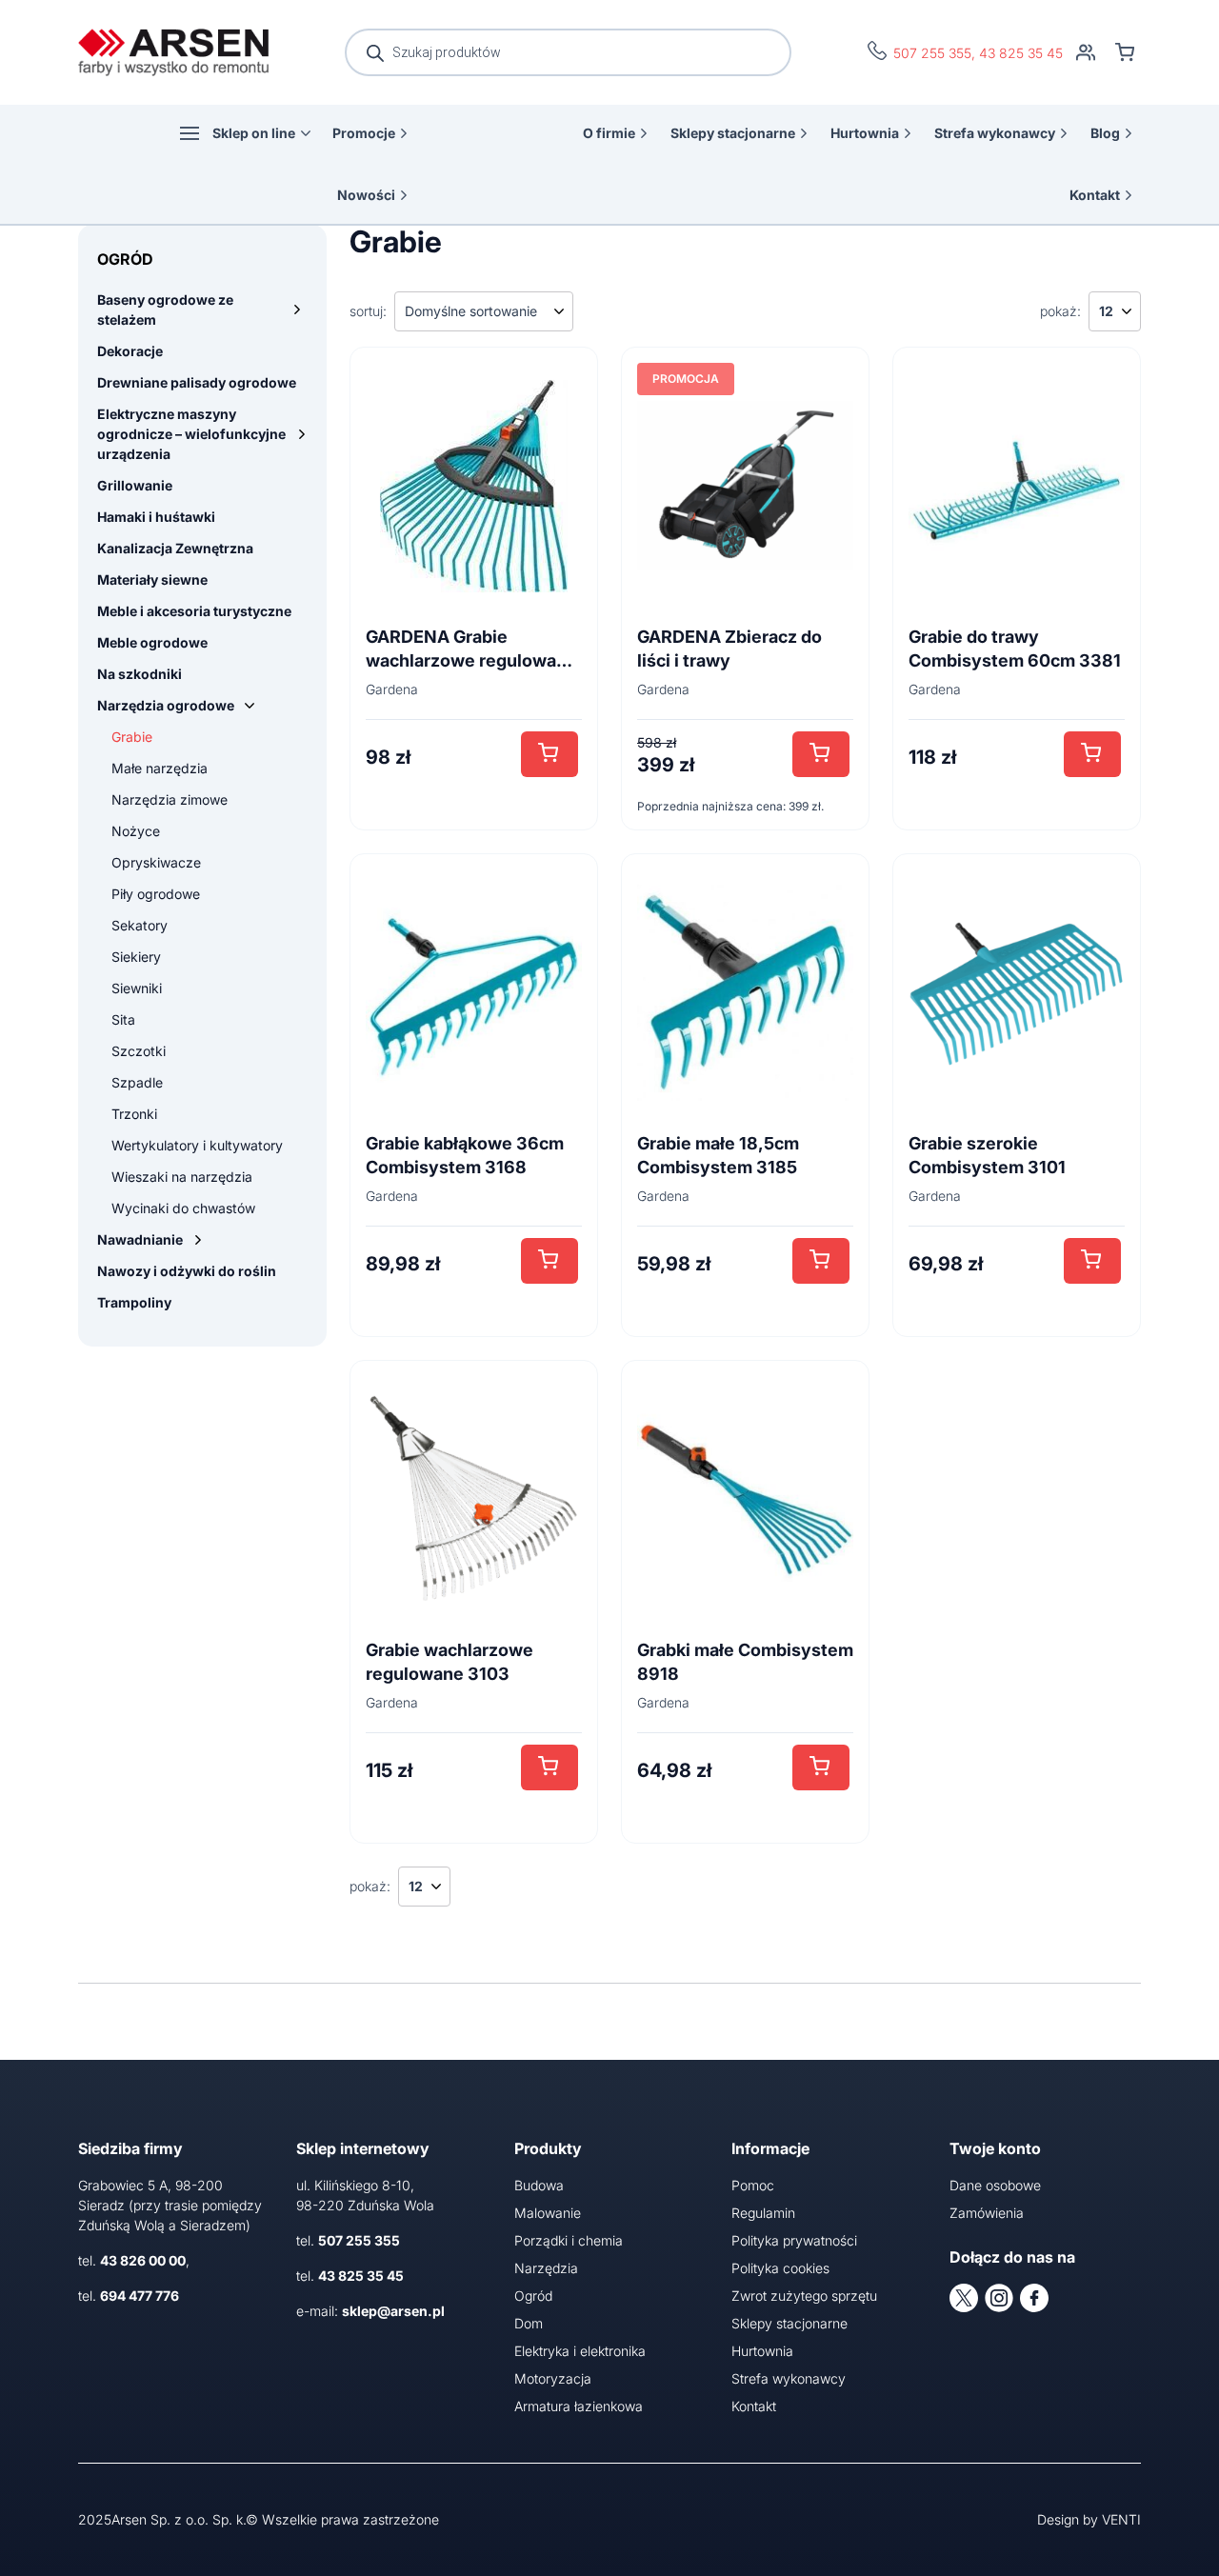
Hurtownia (865, 133)
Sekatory (140, 925)
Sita (123, 1019)
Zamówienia (987, 2213)
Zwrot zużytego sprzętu (804, 2296)
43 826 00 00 (143, 2260)
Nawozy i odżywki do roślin (187, 1271)
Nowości (366, 195)
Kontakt (1095, 195)
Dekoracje (130, 351)
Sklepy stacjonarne (733, 133)
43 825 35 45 (1021, 53)
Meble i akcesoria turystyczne (194, 611)
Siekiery (136, 957)
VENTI (1121, 2519)
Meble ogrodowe (152, 642)
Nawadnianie (140, 1239)
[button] (550, 754)
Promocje (364, 133)
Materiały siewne (152, 579)
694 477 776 (140, 2296)
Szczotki (139, 1051)
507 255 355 (932, 53)
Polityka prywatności (794, 2240)
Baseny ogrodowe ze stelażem (165, 310)
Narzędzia (546, 2268)
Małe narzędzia (160, 768)
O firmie (609, 133)
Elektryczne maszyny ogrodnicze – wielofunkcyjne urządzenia (191, 434)
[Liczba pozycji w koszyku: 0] (1125, 52)
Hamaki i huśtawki (156, 517)
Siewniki (137, 988)
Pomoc (753, 2185)
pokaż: (1060, 311)
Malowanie (548, 2213)
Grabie (132, 737)
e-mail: (370, 2311)
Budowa (539, 2185)
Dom (529, 2323)
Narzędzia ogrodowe (166, 705)
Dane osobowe (995, 2185)
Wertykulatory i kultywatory (197, 1145)
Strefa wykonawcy (995, 133)
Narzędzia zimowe (170, 799)
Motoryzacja (553, 2378)
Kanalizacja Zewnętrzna (175, 548)
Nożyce (136, 831)
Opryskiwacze (156, 862)
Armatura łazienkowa (579, 2406)
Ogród (533, 2296)
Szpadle (137, 1082)
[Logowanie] (1086, 52)
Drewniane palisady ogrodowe (197, 382)
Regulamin (763, 2213)
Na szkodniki (140, 674)
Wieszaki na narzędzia (182, 1177)
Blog (1105, 133)
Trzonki (134, 1114)
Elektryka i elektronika (580, 2351)
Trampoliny (134, 1302)
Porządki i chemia (569, 2240)
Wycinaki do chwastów (183, 1208)
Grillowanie (135, 485)
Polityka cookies (780, 2268)
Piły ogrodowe (156, 894)
